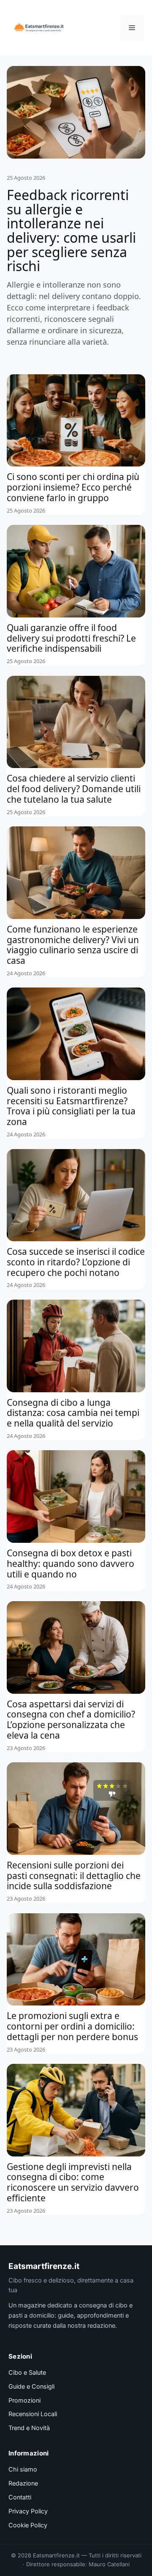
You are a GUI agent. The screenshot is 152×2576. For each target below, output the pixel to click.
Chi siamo (23, 2469)
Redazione (23, 2483)
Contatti (20, 2497)
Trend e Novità (29, 2428)
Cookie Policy (28, 2525)
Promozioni (24, 2400)
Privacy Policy (28, 2511)
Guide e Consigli (31, 2387)
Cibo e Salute (27, 2373)
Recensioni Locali (33, 2414)
